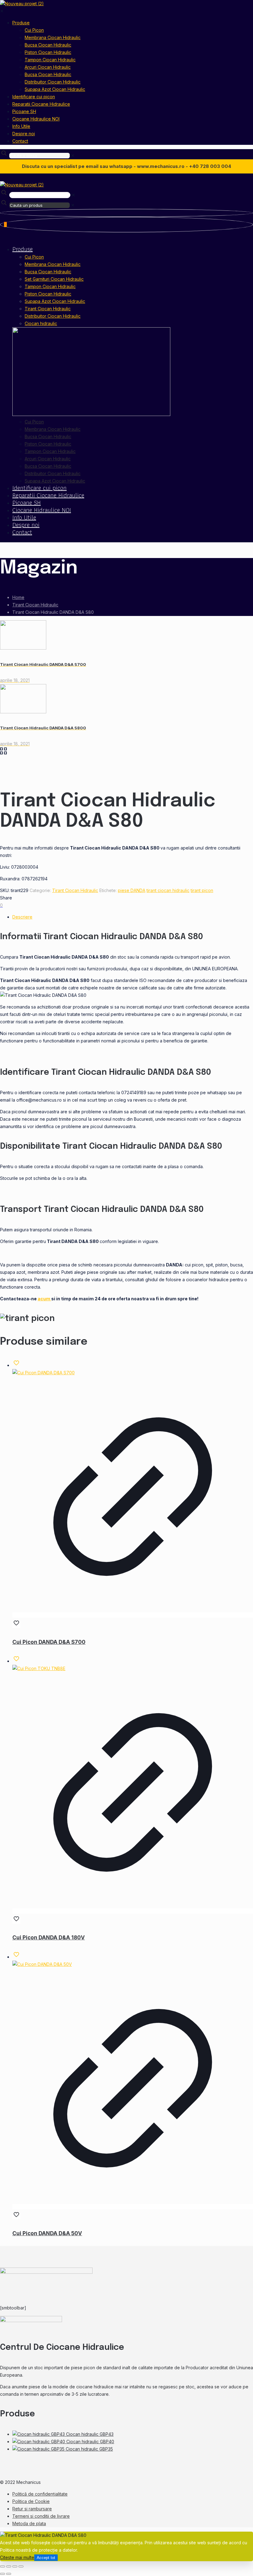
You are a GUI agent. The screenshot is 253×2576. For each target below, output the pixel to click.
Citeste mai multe (17, 2557)
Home (18, 597)
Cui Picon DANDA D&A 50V (47, 2233)
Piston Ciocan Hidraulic (48, 294)
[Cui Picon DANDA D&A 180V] (39, 1668)
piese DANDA (132, 890)
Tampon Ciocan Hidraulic (50, 286)
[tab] (133, 917)
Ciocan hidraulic (41, 323)
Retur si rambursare (32, 2509)
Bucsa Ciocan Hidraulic (48, 272)
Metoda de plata (29, 2523)
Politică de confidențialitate (40, 2494)
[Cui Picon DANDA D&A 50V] (42, 1964)
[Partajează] (15, 2566)
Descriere (22, 917)
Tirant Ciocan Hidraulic (48, 309)
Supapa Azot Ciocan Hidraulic (55, 301)
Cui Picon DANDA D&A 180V (49, 1938)
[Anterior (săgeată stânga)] (2, 2574)
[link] (73, 155)
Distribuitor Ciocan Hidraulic (53, 316)
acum (44, 1299)
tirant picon (202, 890)
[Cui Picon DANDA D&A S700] (44, 1373)
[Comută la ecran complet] (9, 2566)
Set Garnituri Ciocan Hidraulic (54, 279)
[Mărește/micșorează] (2, 2566)
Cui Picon (34, 257)
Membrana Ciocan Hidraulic (53, 264)
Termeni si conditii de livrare (41, 2516)
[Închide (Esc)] (21, 2566)
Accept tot (46, 2558)
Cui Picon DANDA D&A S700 (49, 1642)
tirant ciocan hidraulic (168, 890)
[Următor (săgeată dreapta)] (9, 2574)
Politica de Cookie (31, 2501)
